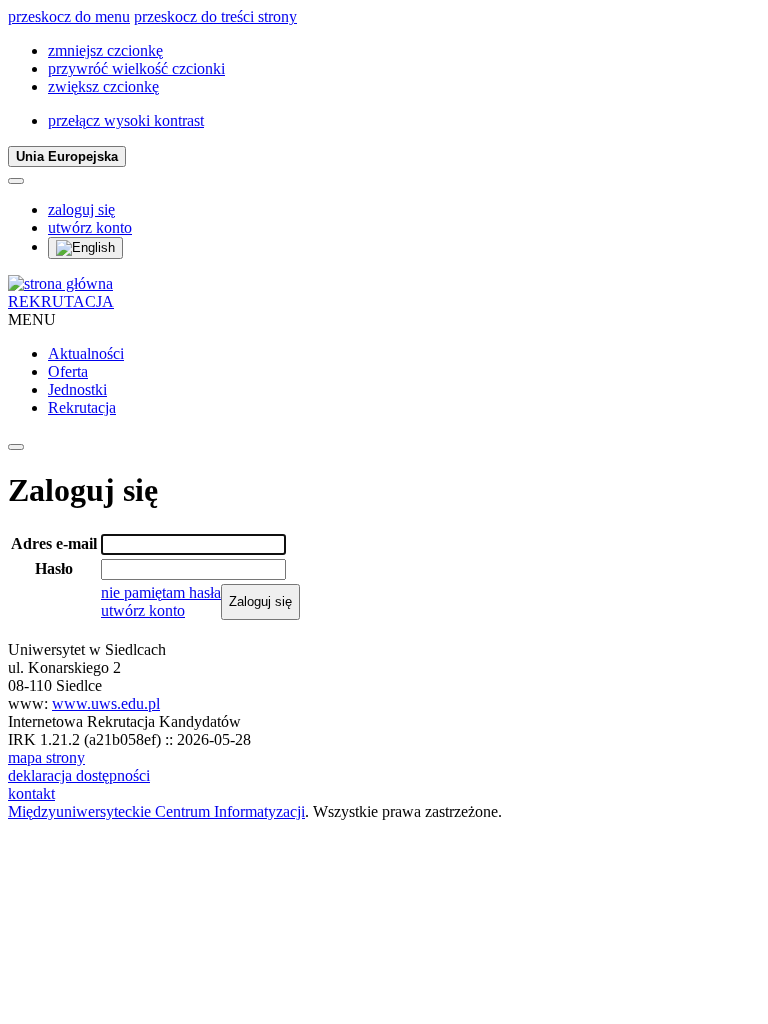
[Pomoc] (16, 181)
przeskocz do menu (69, 16)
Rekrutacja (82, 407)
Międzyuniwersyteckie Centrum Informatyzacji (156, 811)
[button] (105, 50)
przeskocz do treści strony (215, 16)
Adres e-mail (54, 543)
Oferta (68, 371)
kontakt (31, 793)
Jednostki (77, 389)
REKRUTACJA (61, 301)
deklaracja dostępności (79, 775)
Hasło (54, 568)
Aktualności (86, 353)
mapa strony (46, 757)
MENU (32, 319)
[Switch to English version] (85, 248)
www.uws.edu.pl (106, 703)
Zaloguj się (260, 601)
